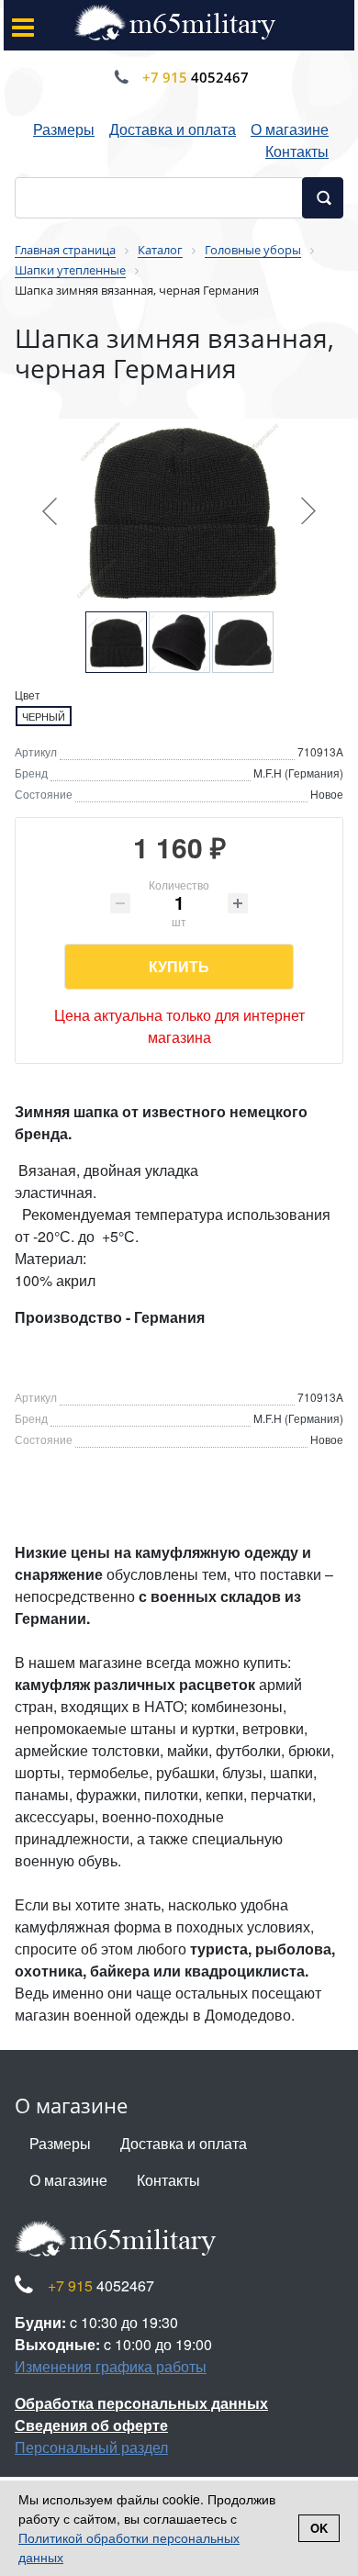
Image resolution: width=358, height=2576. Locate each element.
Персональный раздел (91, 2447)
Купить (179, 966)
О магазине (290, 129)
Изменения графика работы (111, 2366)
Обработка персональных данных (141, 2403)
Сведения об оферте (91, 2425)
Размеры (64, 129)
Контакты (297, 151)
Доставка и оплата (173, 129)
